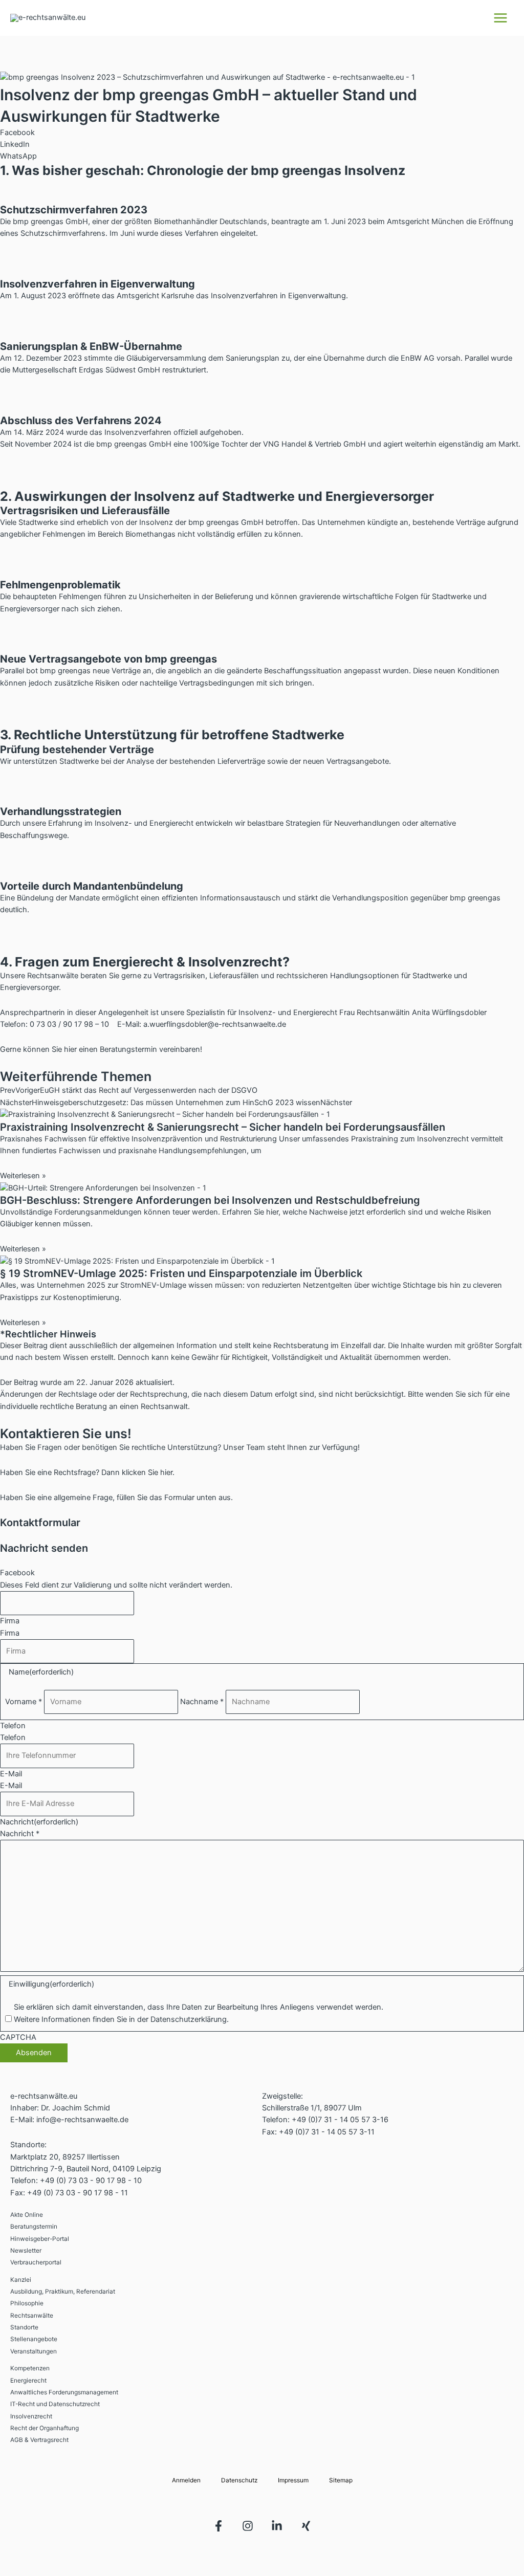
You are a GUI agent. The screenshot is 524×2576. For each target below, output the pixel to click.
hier (70, 1049)
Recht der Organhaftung (45, 2428)
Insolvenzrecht (31, 2416)
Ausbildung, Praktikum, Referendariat (63, 2292)
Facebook (17, 1573)
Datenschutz (239, 2480)
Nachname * (202, 1702)
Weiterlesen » (23, 1176)
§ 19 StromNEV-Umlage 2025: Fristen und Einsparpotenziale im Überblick (181, 1273)
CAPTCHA (18, 2037)
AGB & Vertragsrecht (39, 2440)
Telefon (13, 1726)
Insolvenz (156, 522)
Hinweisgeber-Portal (40, 2239)
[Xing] (306, 2526)
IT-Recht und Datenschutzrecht (55, 2404)
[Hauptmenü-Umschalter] (500, 18)
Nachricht (39, 1822)
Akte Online (27, 2215)
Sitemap (341, 2480)
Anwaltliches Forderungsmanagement (64, 2392)
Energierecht (28, 2381)
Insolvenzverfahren (244, 296)
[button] (262, 133)
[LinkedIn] (277, 2526)
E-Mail (11, 1774)
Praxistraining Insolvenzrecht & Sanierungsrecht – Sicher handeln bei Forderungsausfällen (223, 1127)
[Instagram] (248, 2526)
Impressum (293, 2480)
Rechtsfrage (75, 1472)
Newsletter (26, 2251)
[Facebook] (219, 2526)
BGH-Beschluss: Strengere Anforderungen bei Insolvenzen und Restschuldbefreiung (210, 1200)
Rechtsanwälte (32, 2316)
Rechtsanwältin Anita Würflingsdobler (422, 1012)
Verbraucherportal (36, 2262)
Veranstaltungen (34, 2351)
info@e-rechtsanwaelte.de (82, 2120)
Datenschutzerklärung (189, 2019)
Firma (10, 1621)
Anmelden (186, 2480)
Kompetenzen (30, 2368)
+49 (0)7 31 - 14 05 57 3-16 (340, 2120)
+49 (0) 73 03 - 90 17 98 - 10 (91, 2181)
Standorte (24, 2327)
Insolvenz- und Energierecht (289, 1012)
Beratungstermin (34, 2227)
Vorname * (24, 1702)
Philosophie (27, 2303)
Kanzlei (21, 2280)
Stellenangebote (34, 2339)
